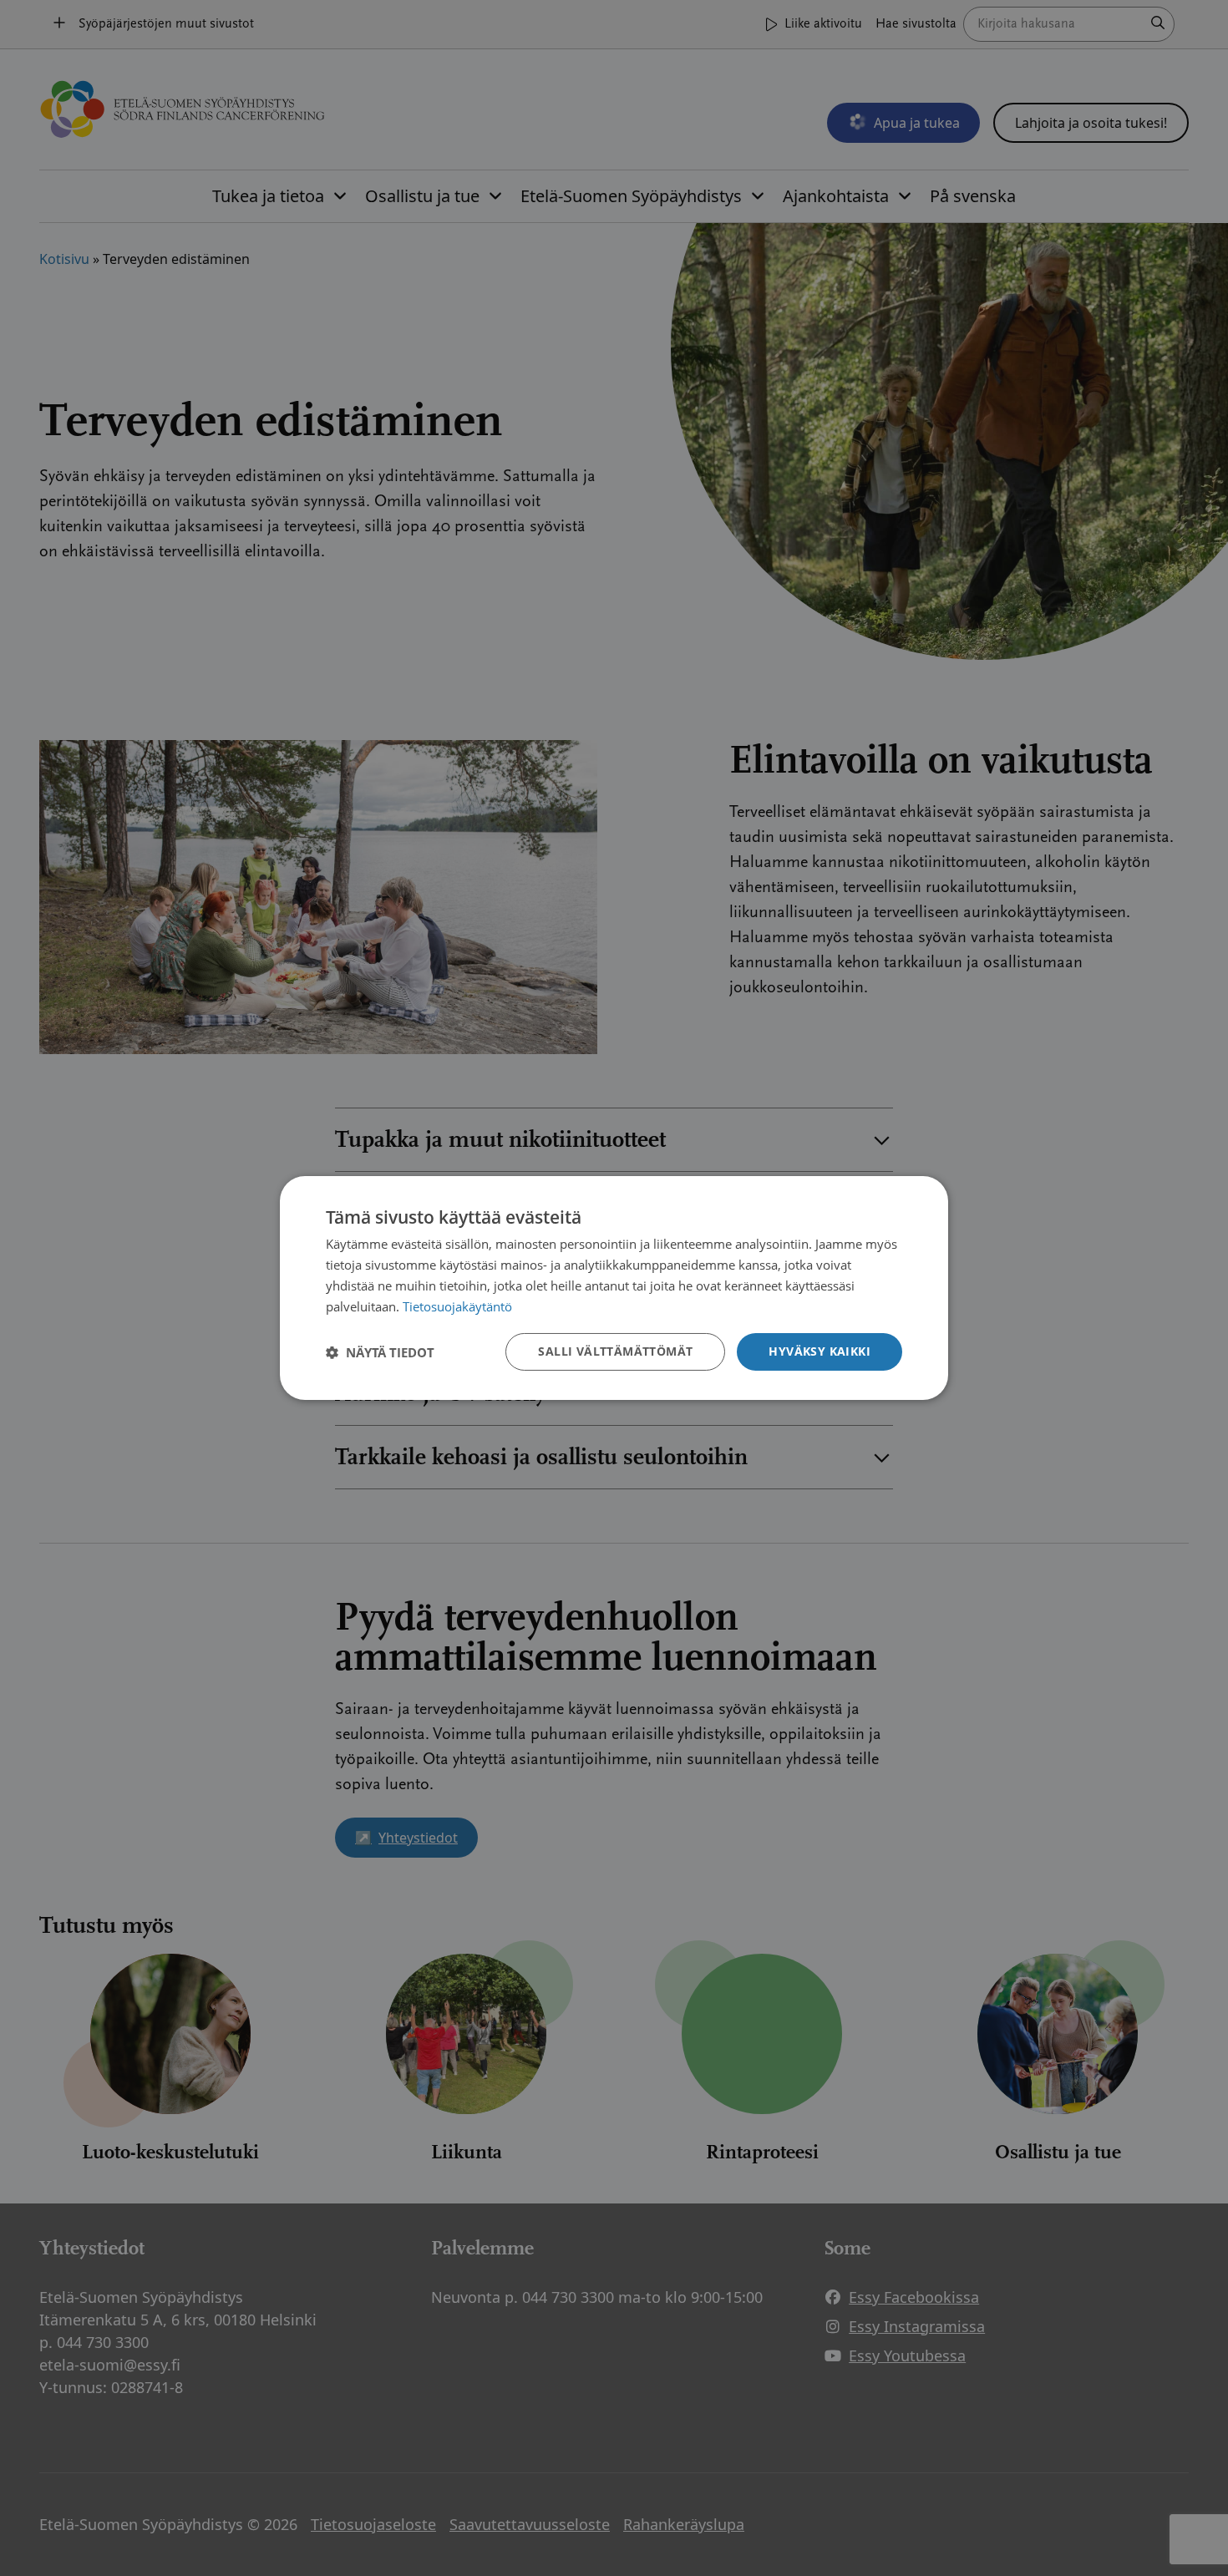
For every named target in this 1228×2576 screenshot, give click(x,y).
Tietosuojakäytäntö (457, 1306)
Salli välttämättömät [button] (615, 1351)
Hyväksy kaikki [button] (820, 1351)
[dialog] (614, 1288)
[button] (380, 1352)
